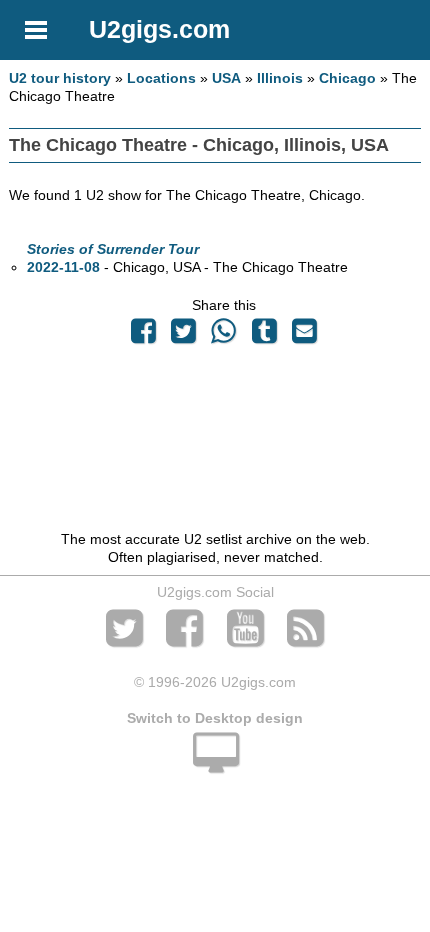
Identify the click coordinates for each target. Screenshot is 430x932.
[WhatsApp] (224, 336)
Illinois (280, 78)
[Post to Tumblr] (264, 336)
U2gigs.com (159, 29)
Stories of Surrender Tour (113, 249)
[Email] (304, 336)
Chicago (347, 78)
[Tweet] (184, 336)
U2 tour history (60, 78)
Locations (161, 78)
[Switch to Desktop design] (215, 764)
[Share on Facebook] (143, 336)
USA (226, 78)
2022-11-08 (63, 267)
